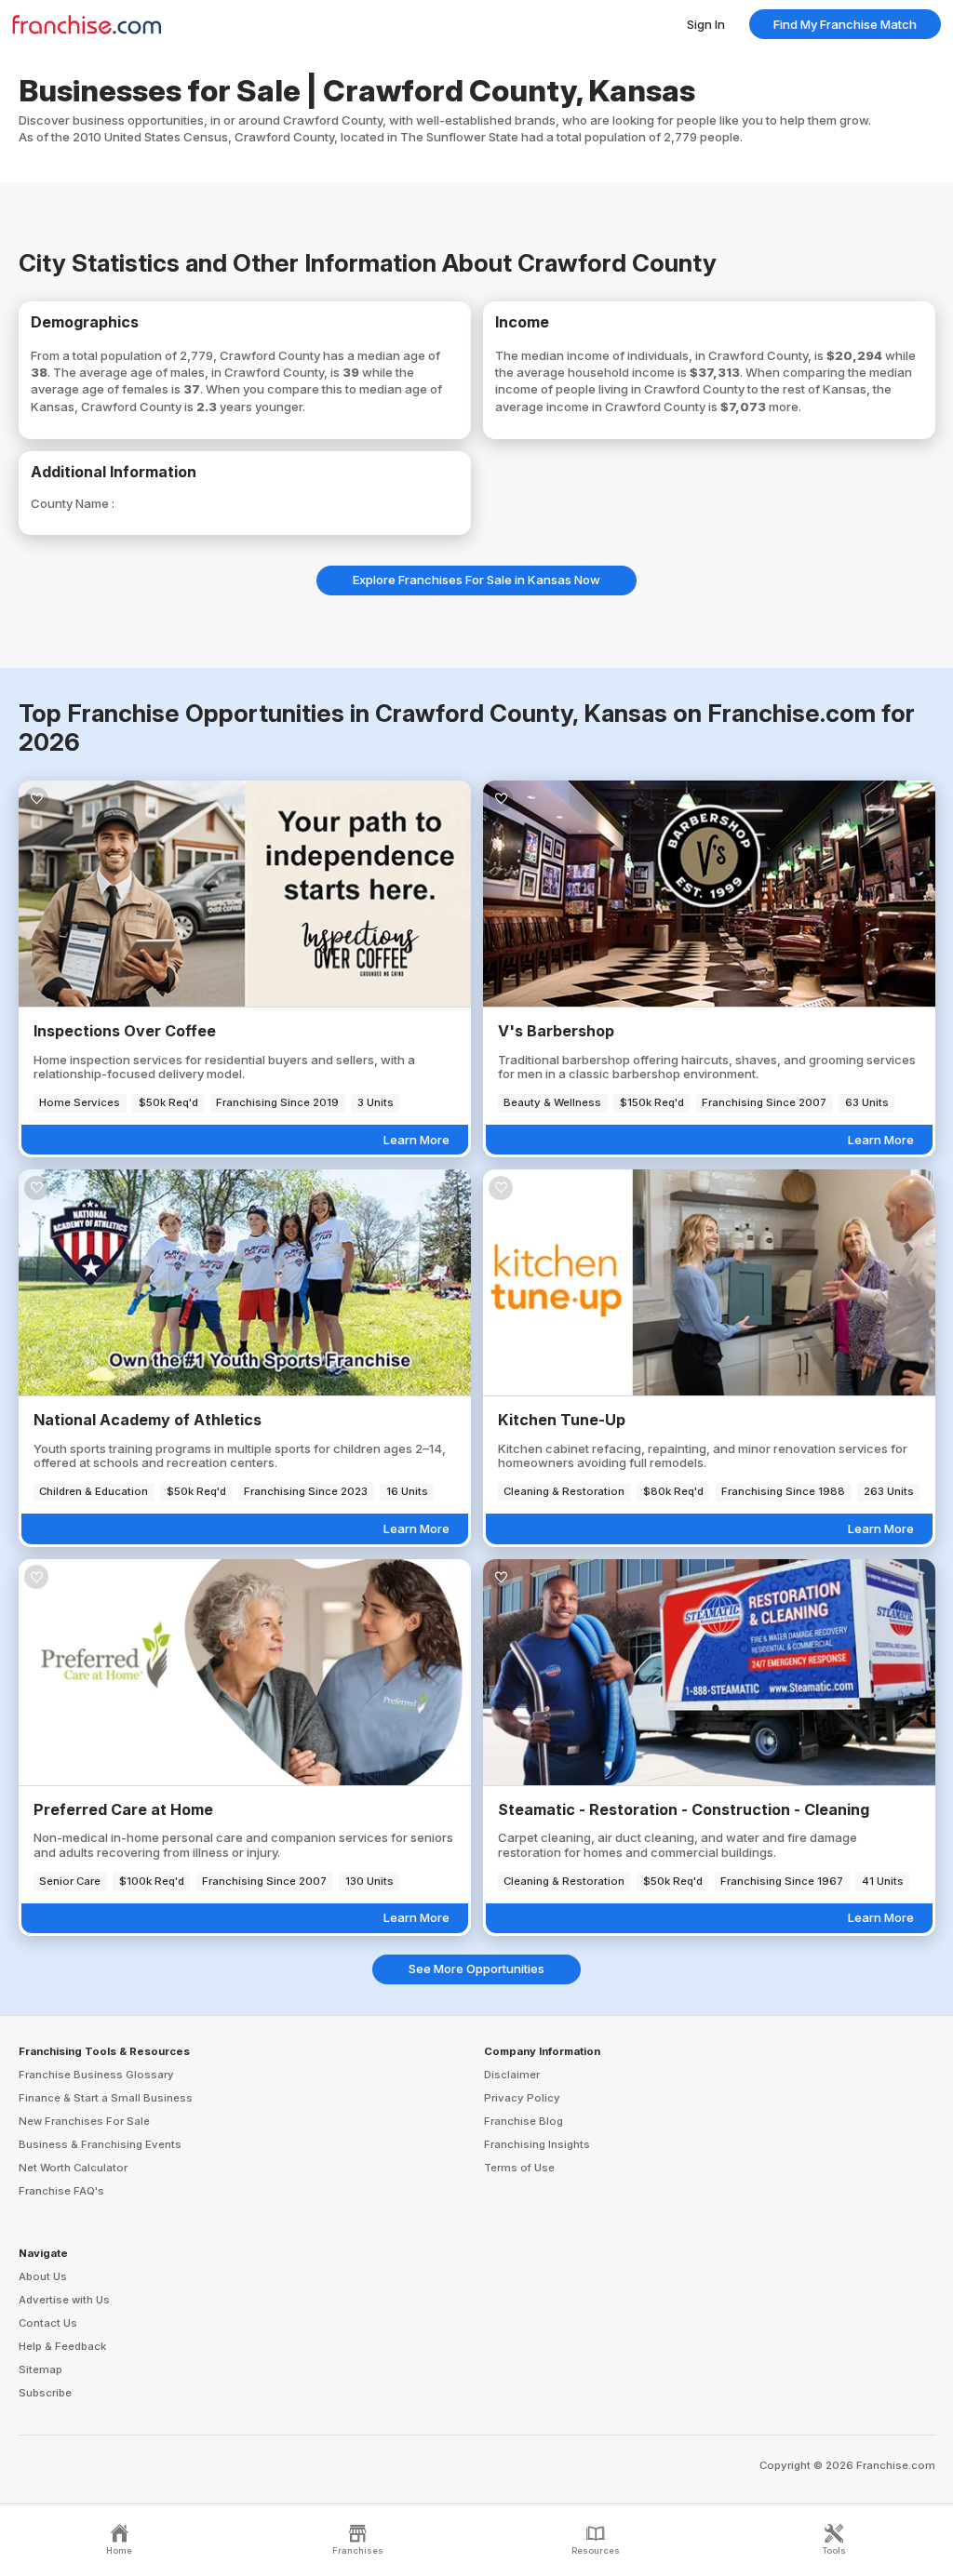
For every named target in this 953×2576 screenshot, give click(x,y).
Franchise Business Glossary (96, 2075)
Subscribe (45, 2393)
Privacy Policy (522, 2098)
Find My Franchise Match (845, 24)
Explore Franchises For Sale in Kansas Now (476, 580)
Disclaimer (512, 2075)
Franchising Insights (537, 2144)
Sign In (706, 24)
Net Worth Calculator (73, 2168)
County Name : (73, 503)
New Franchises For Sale (84, 2121)
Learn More (416, 1140)
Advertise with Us (64, 2300)
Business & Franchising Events (100, 2144)
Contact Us (48, 2323)
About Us (43, 2276)
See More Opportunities (476, 1969)
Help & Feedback (62, 2346)
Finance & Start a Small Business (106, 2098)
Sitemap (40, 2369)
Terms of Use (519, 2168)
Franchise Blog (523, 2121)
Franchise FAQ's (61, 2191)
